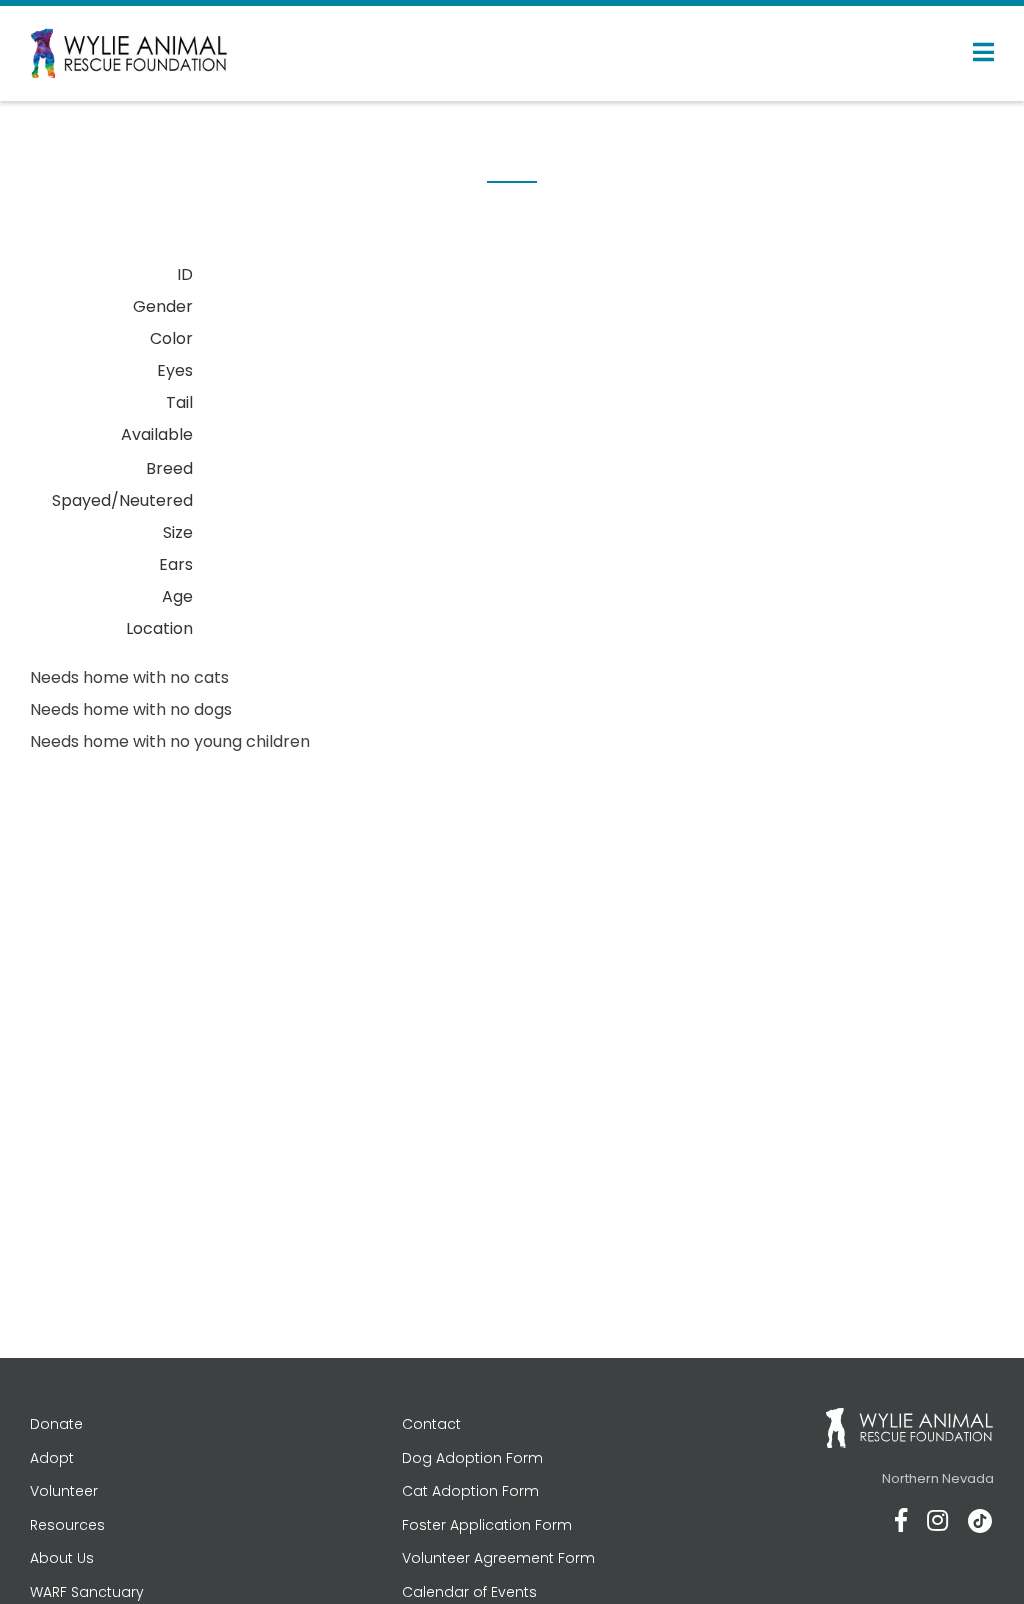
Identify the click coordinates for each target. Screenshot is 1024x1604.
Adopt (52, 1458)
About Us (62, 1558)
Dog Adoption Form (472, 1458)
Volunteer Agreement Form (498, 1558)
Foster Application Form (487, 1525)
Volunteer (64, 1491)
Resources (67, 1525)
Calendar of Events (469, 1592)
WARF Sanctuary (87, 1592)
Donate (56, 1424)
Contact (431, 1424)
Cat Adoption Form (470, 1491)
